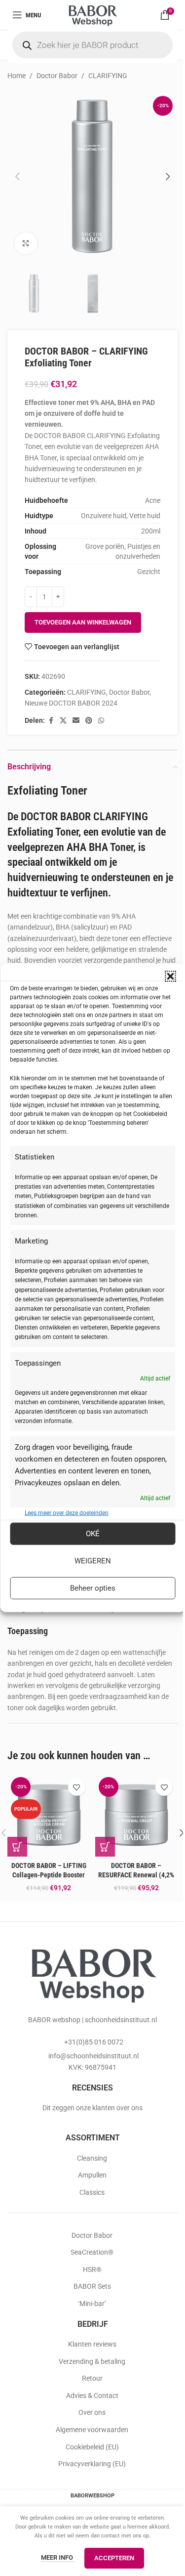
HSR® (92, 2269)
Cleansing (92, 2158)
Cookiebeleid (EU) (92, 2447)
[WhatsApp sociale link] (101, 721)
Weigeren (93, 1561)
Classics (92, 2192)
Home (17, 76)
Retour (92, 2378)
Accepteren (114, 2558)
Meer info (58, 2557)
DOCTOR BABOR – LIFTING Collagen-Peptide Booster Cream (49, 1875)
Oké (93, 1534)
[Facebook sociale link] (51, 721)
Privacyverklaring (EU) (92, 2464)
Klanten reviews (92, 2344)
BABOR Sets (92, 2286)
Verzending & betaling (92, 2361)
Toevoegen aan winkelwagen (83, 622)
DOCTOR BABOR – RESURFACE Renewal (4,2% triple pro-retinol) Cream (136, 1875)
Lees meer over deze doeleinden (67, 1512)
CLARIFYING (108, 76)
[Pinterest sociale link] (89, 721)
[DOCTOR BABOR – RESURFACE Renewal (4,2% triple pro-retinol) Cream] (137, 1815)
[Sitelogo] (92, 14)
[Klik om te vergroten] (26, 244)
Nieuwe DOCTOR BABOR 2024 (71, 703)
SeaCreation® (92, 2252)
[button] (170, 977)
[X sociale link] (63, 721)
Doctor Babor (57, 76)
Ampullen (92, 2175)
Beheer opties (93, 1588)
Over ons (92, 2412)
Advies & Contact (92, 2396)
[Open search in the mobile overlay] (92, 45)
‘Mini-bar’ (92, 2304)
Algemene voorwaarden (92, 2430)
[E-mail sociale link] (76, 721)
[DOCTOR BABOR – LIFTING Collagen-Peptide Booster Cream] (49, 1815)
